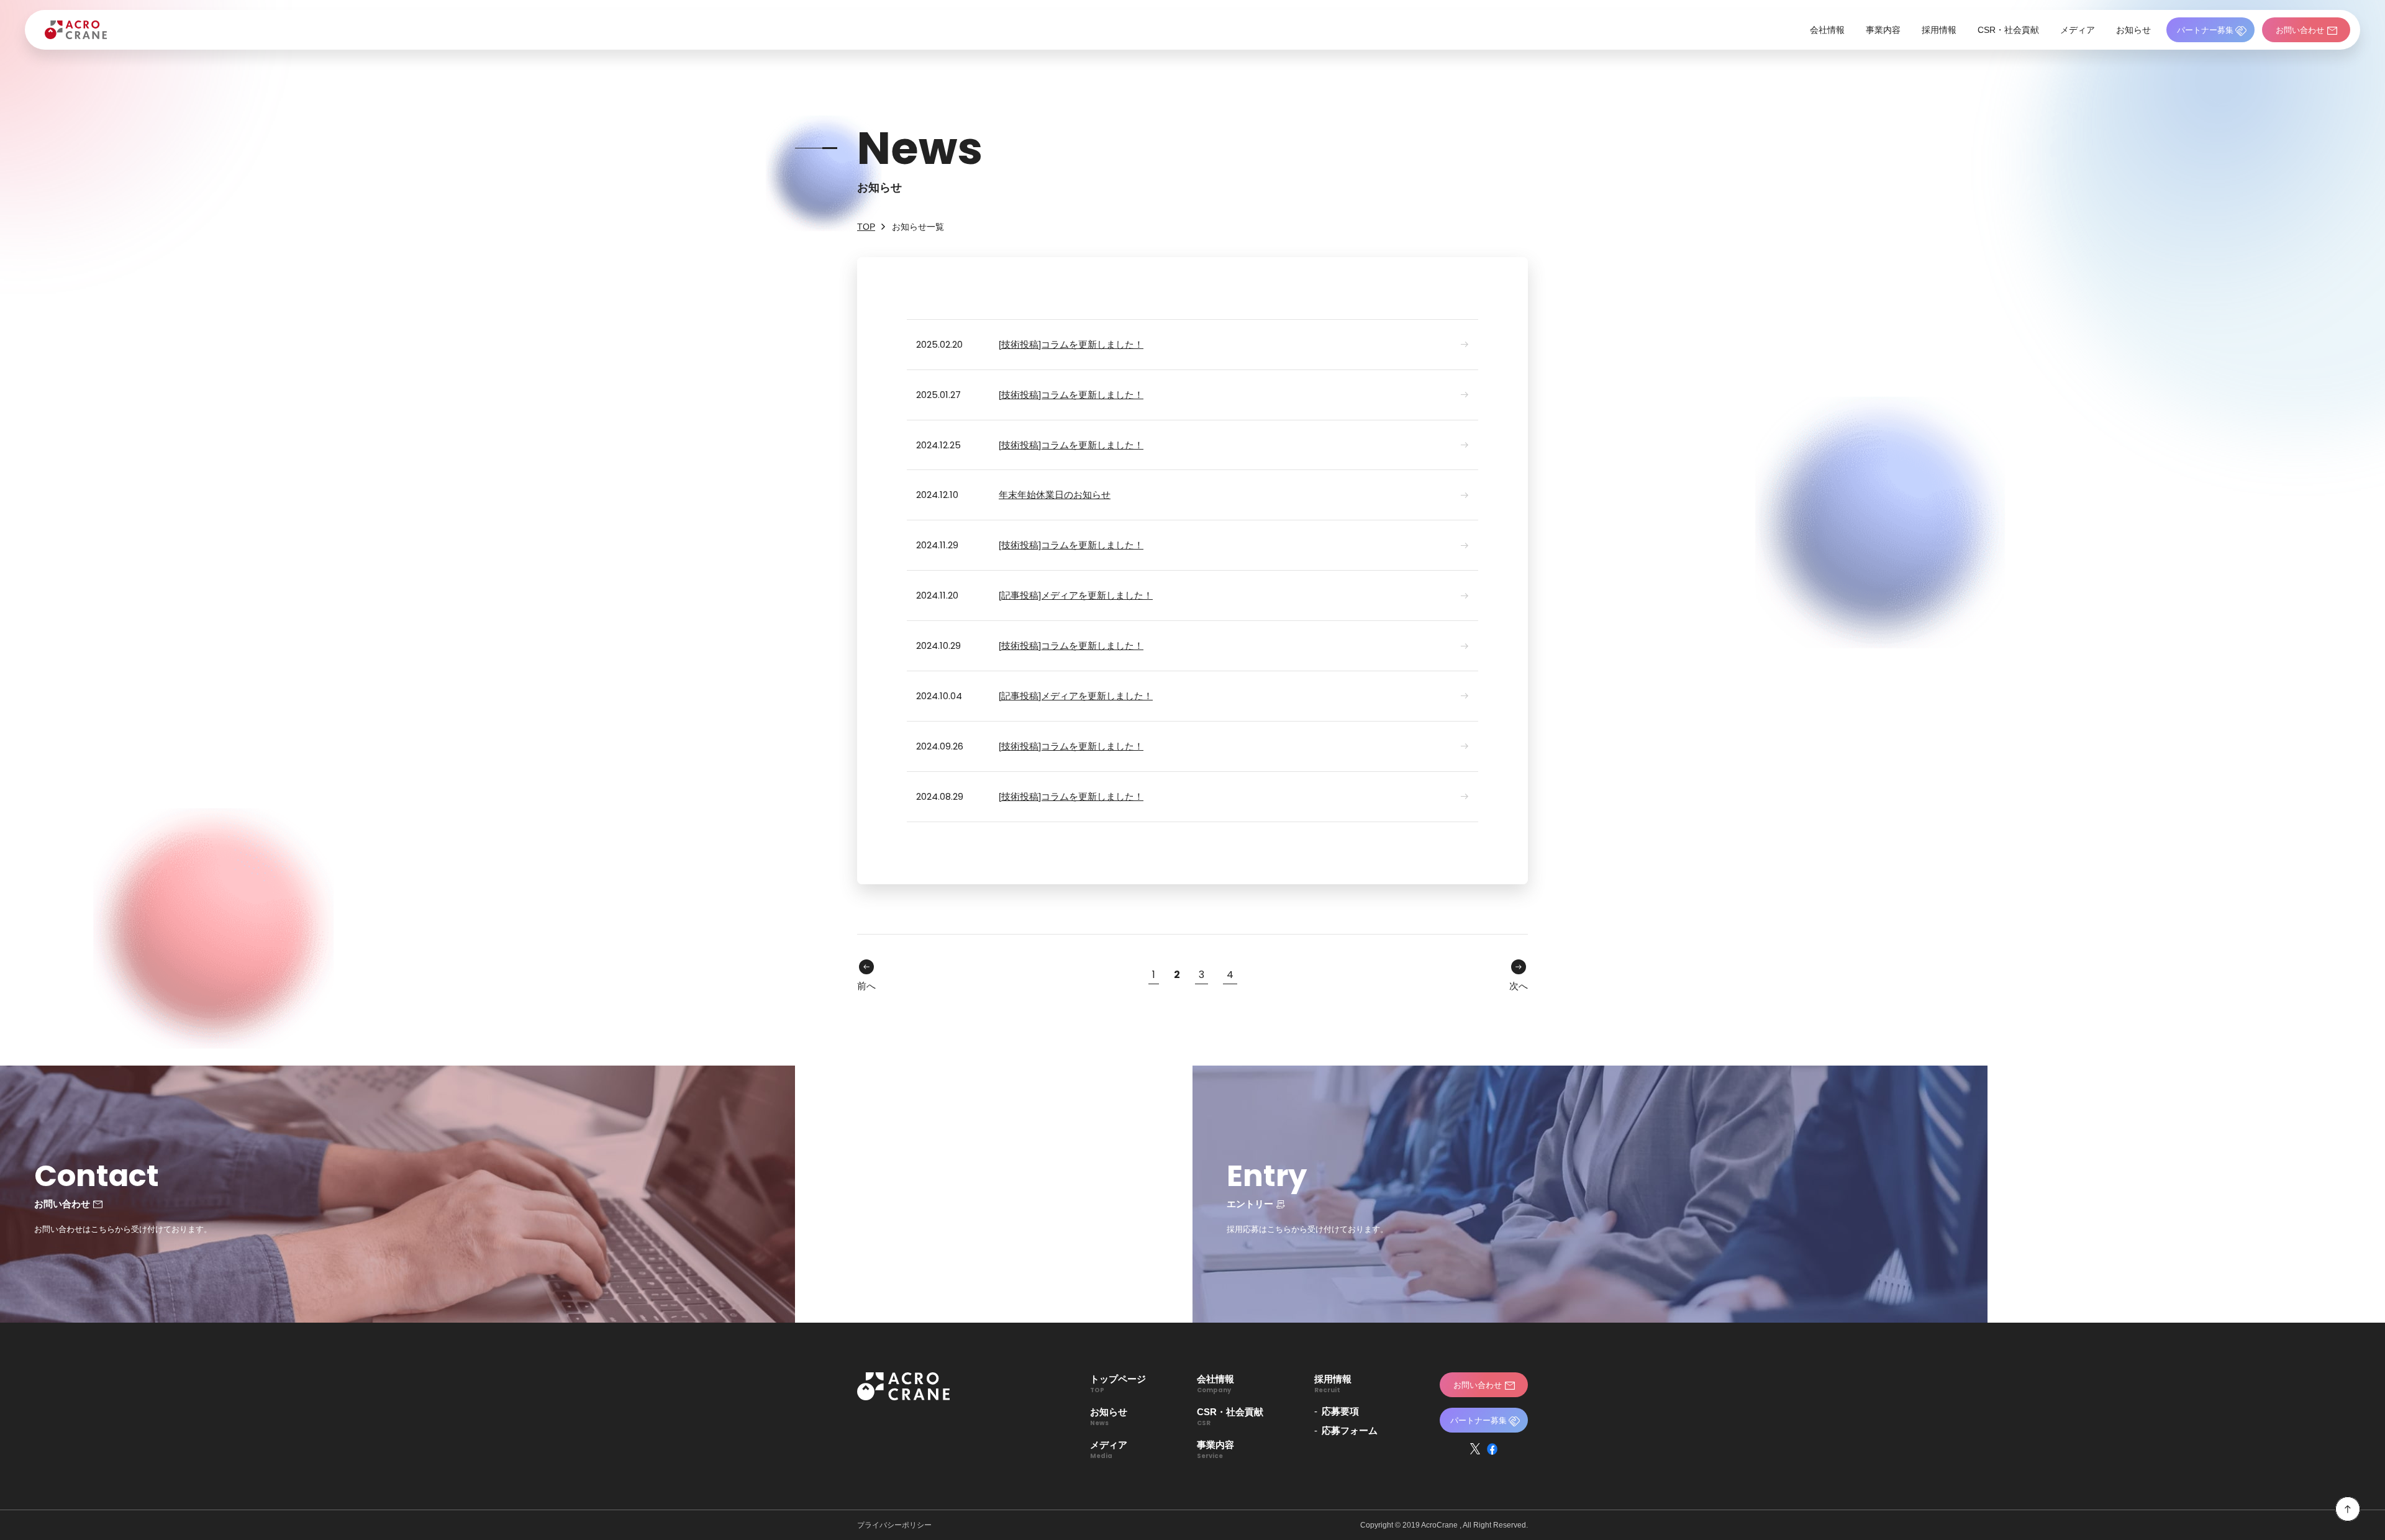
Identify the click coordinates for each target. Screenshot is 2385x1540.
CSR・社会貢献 (2008, 30)
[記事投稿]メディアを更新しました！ (1076, 595)
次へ (1519, 986)
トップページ (1118, 1383)
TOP (866, 227)
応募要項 (1340, 1411)
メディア (2078, 30)
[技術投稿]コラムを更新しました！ (1071, 344)
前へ (866, 986)
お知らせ (2133, 30)
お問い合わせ (2300, 30)
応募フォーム (1350, 1430)
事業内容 (1883, 30)
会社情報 (1827, 30)
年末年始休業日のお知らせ (1055, 495)
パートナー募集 (2205, 30)
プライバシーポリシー (894, 1525)
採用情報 (1939, 30)
